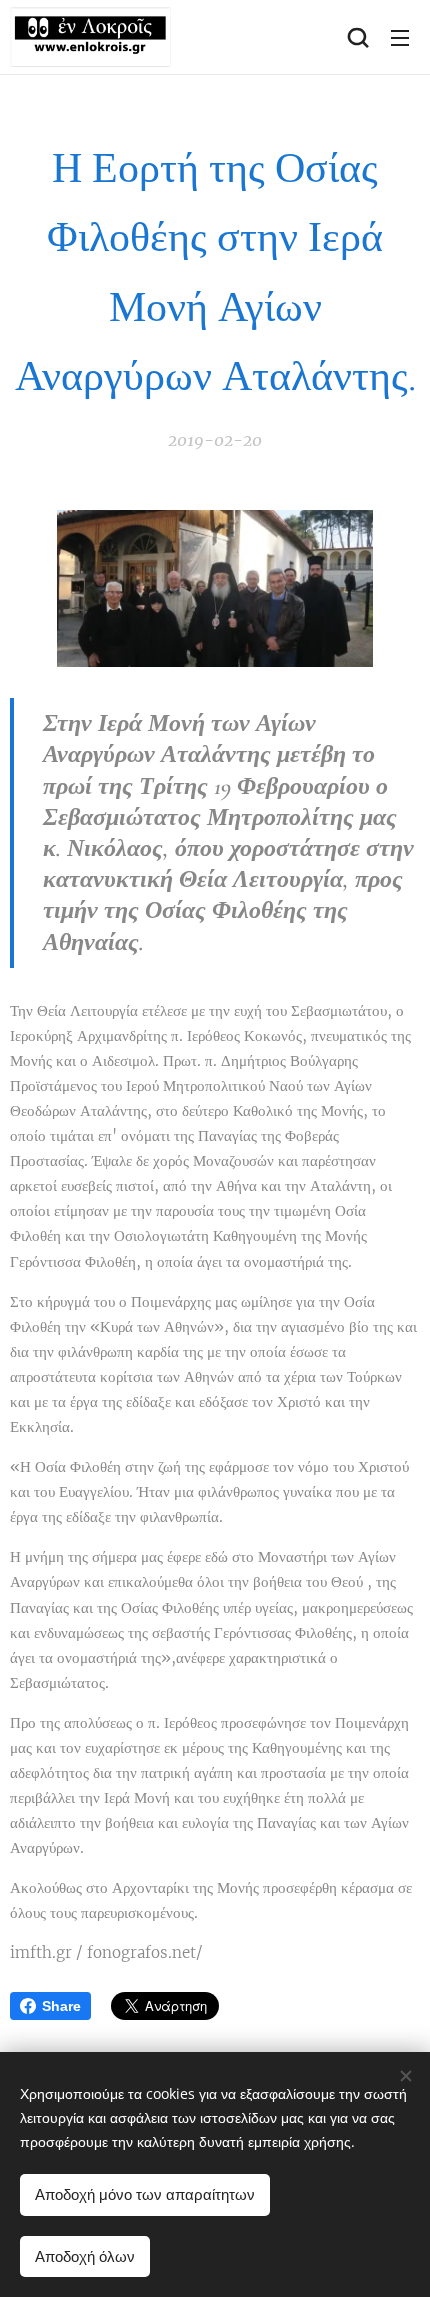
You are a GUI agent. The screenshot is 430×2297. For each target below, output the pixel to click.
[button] (358, 37)
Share (61, 2006)
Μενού (400, 37)
